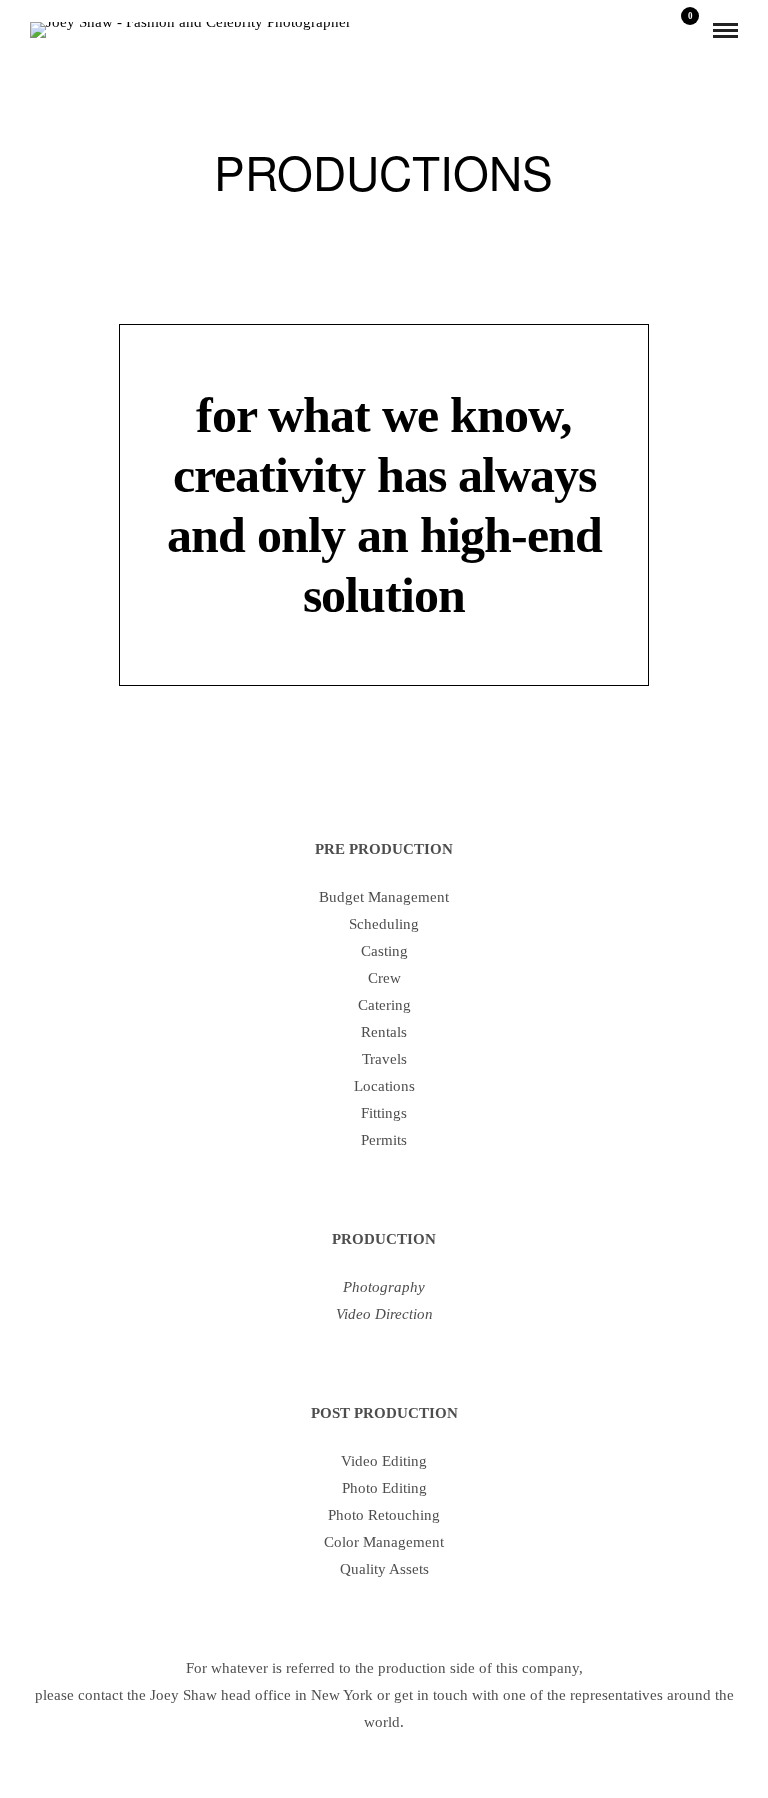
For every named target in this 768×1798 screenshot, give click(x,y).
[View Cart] (682, 30)
